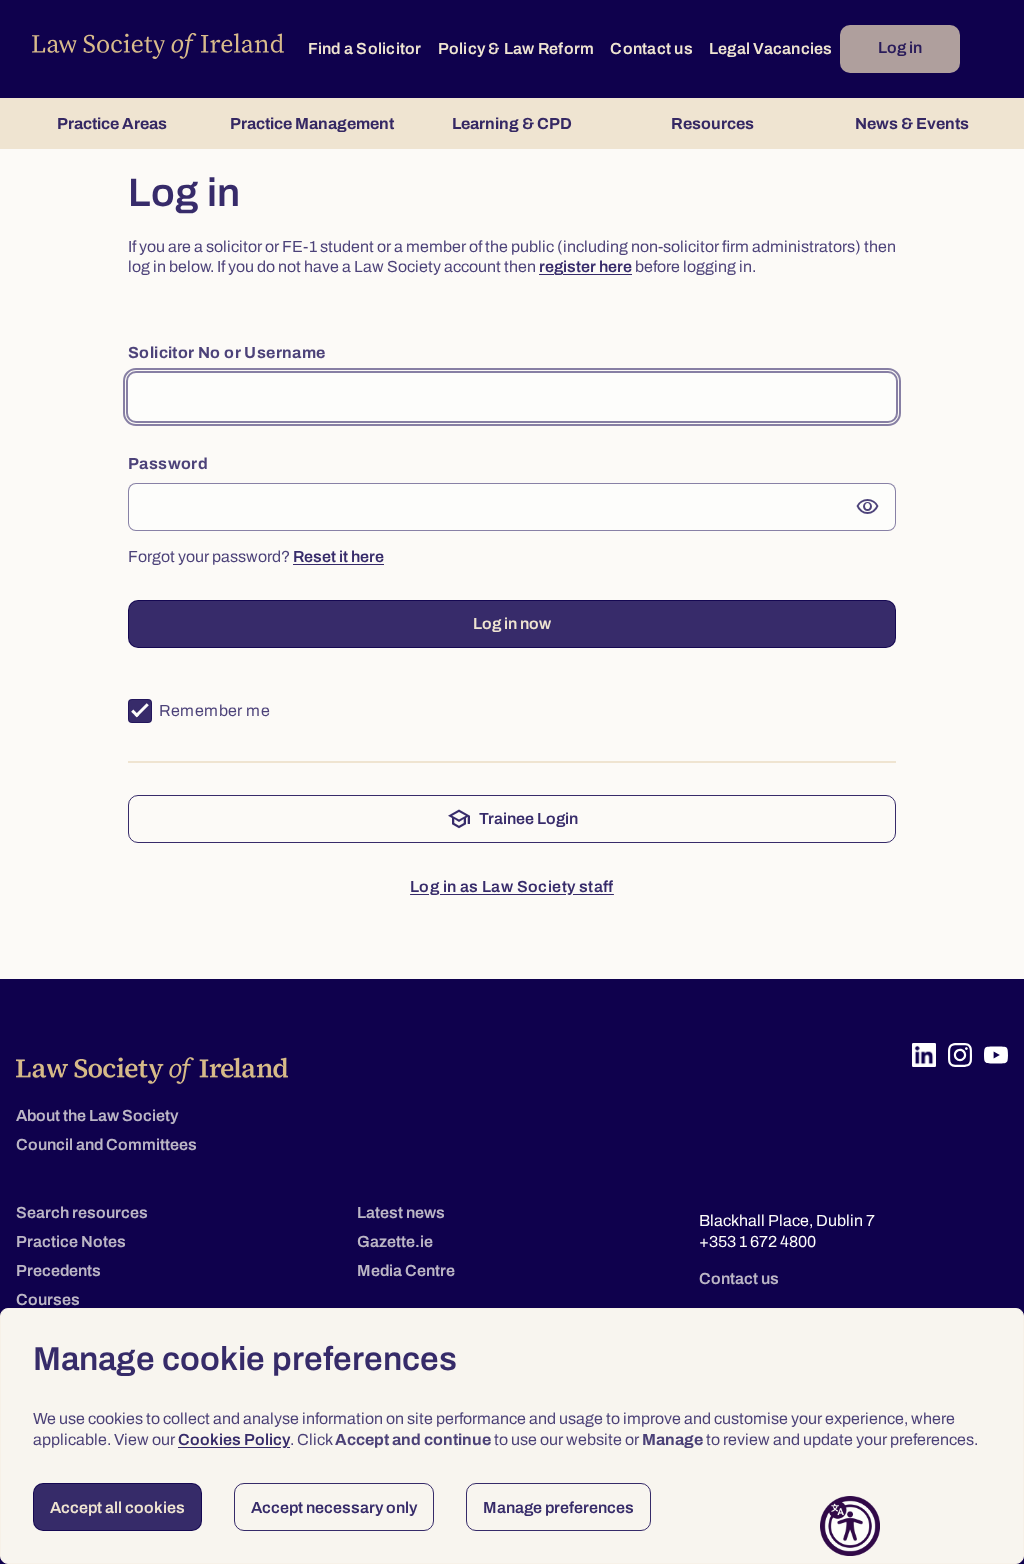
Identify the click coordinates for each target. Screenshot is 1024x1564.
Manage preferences (558, 1507)
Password (168, 463)
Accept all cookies (117, 1507)
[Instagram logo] (960, 1055)
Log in (900, 47)
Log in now (512, 623)
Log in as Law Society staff (512, 886)
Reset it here (338, 556)
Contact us (651, 48)
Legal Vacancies (771, 48)
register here (585, 266)
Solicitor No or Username (227, 352)
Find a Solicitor (365, 48)
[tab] (112, 123)
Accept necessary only (334, 1507)
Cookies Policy (234, 1439)
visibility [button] (868, 507)
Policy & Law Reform (516, 48)
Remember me (214, 710)
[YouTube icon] (996, 1055)
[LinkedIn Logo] (924, 1055)
